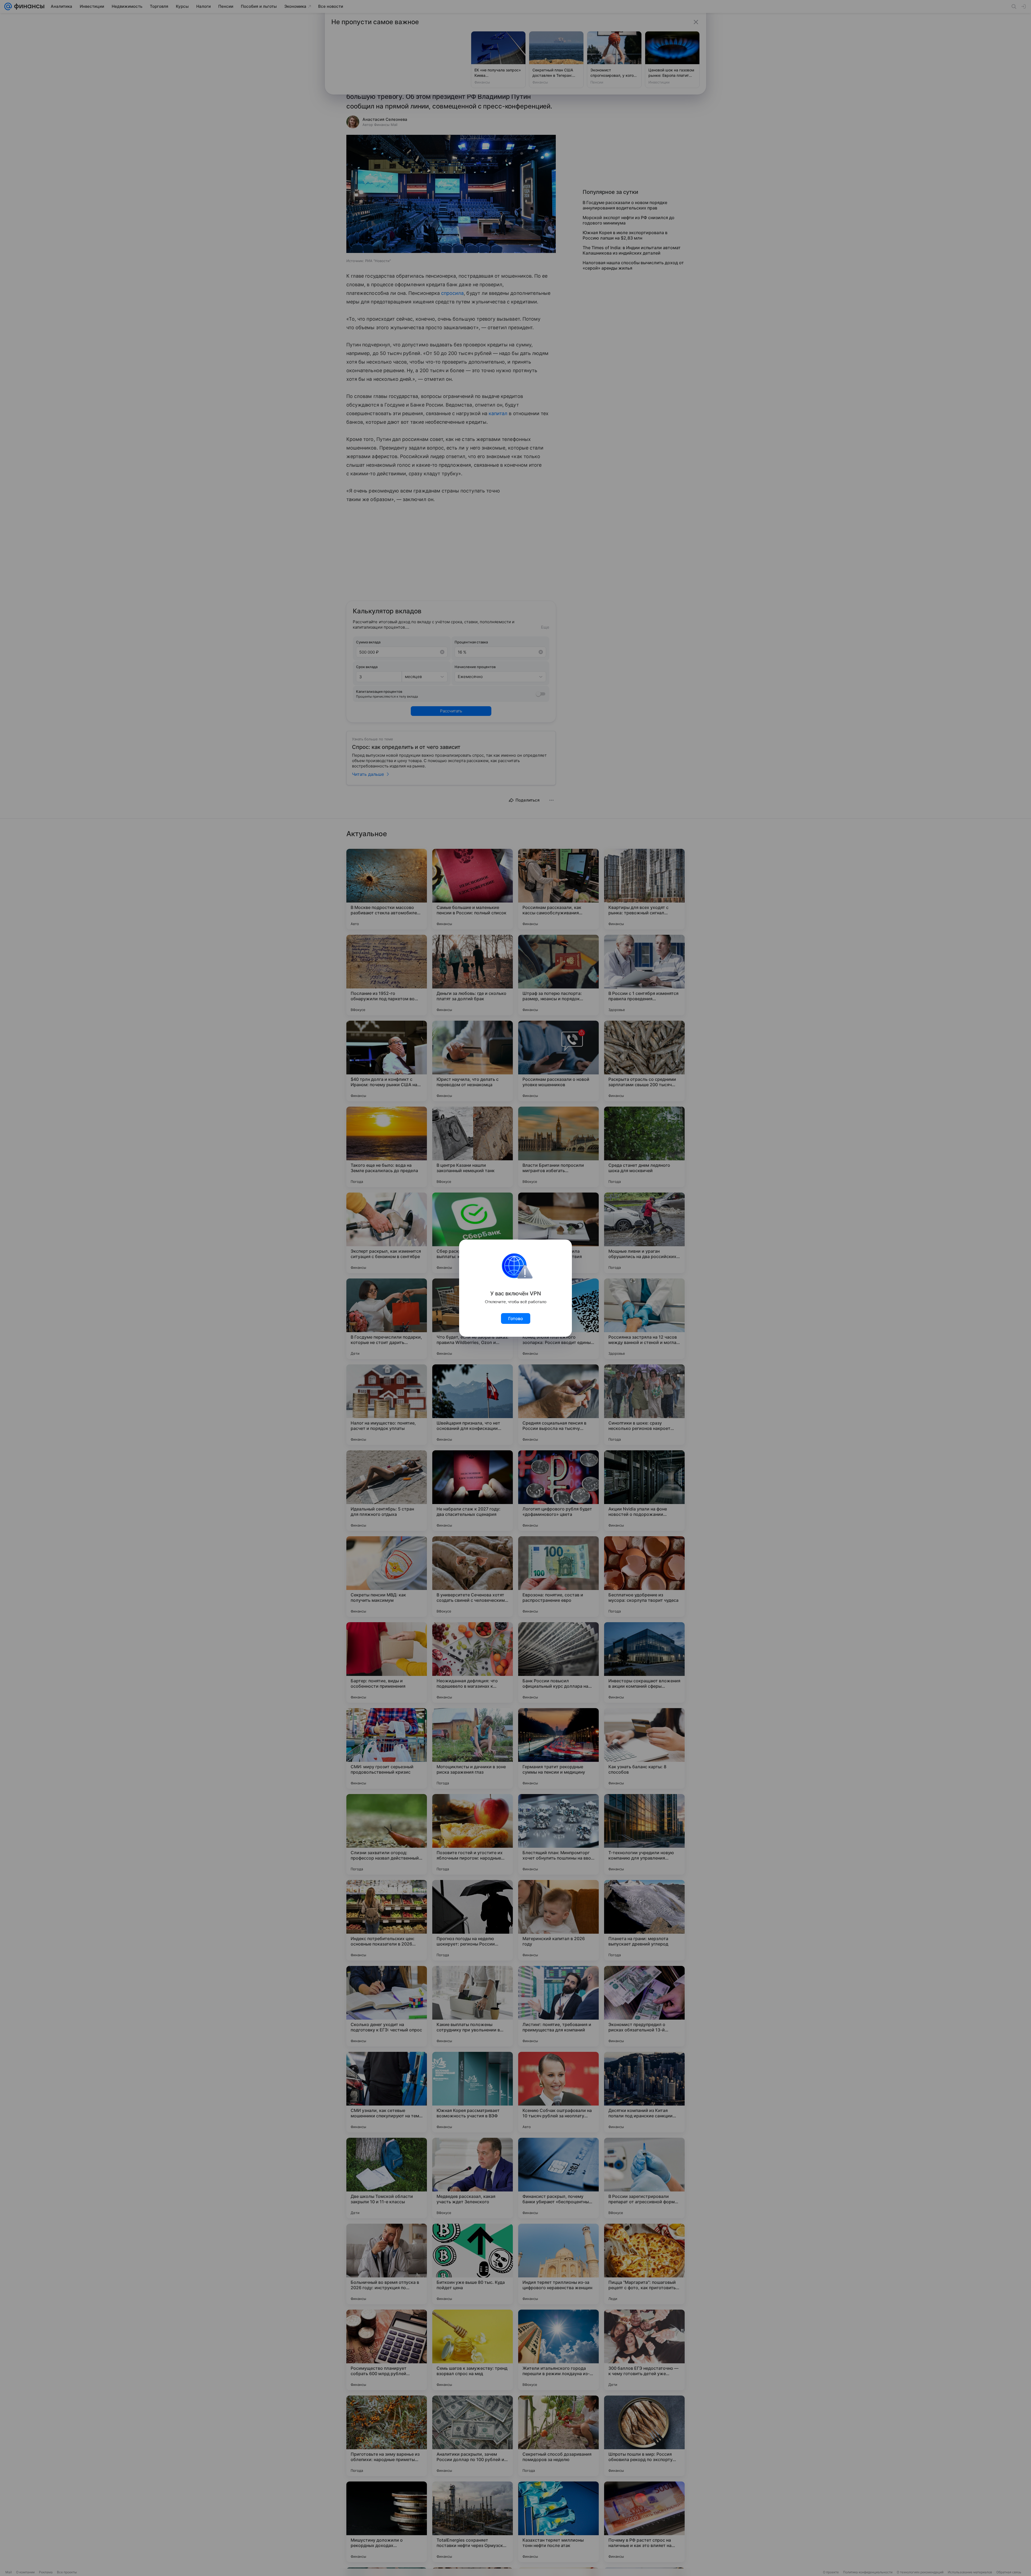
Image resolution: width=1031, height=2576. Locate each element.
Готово (516, 1318)
